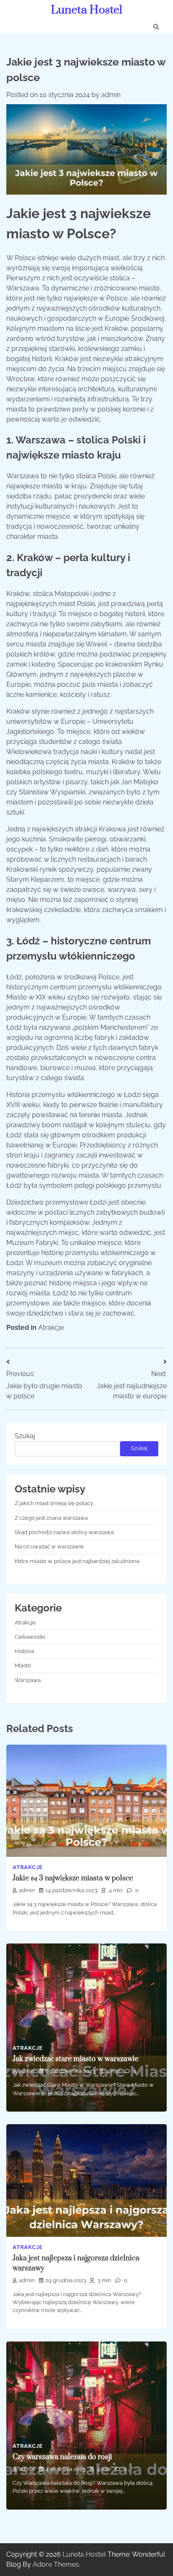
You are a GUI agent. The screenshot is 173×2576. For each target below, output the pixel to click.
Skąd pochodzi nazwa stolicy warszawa (64, 1532)
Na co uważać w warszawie (49, 1546)
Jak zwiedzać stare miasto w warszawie (76, 2059)
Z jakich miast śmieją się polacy (54, 1503)
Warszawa (28, 1680)
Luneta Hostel (86, 10)
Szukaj (25, 1436)
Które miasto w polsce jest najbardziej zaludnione (77, 1561)
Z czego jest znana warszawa (51, 1518)
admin (111, 95)
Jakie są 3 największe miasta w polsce (73, 1878)
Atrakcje (51, 1328)
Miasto (23, 1665)
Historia (24, 1651)
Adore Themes (56, 2564)
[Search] (156, 27)
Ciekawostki (30, 1637)
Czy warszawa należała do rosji (62, 2457)
